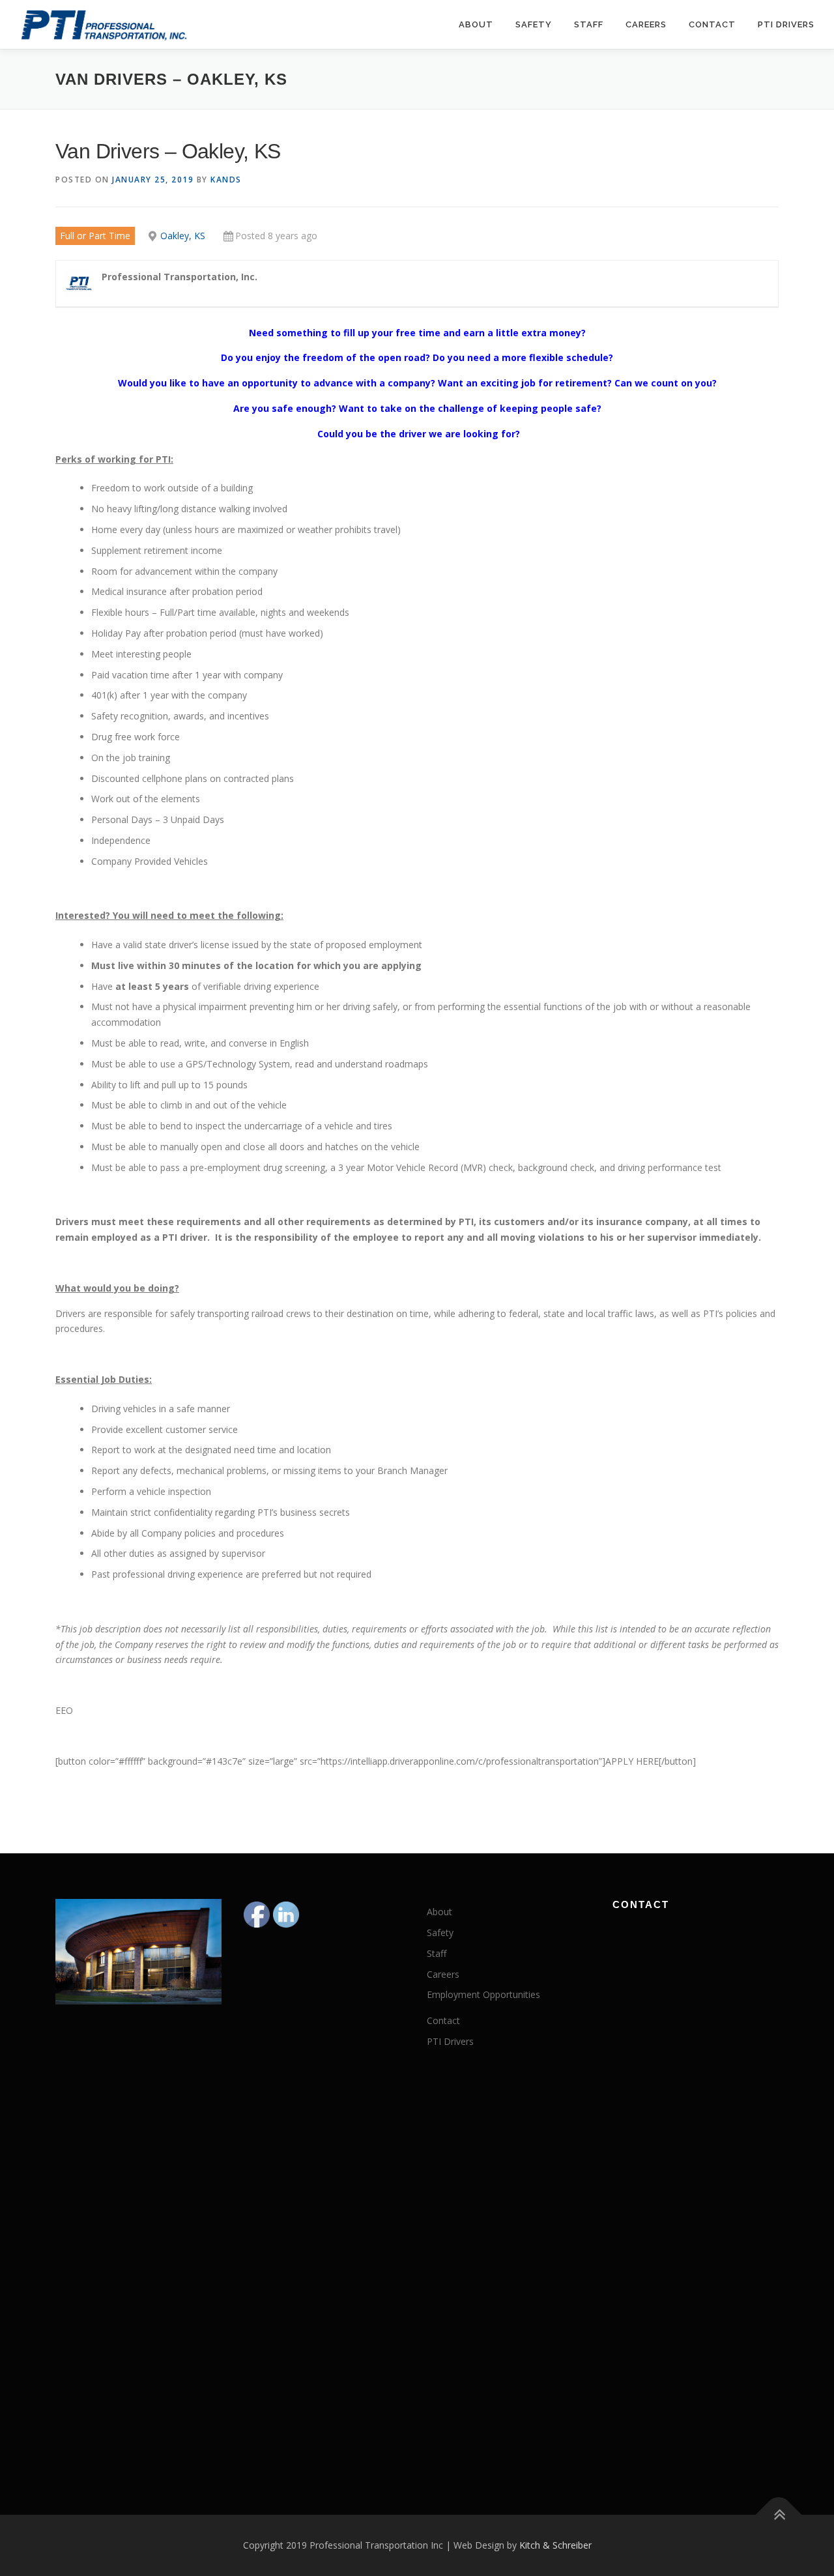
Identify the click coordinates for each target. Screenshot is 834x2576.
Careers (646, 24)
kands (226, 180)
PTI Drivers (786, 24)
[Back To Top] (779, 2515)
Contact (712, 24)
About (476, 24)
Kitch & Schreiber (555, 2545)
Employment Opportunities (483, 1994)
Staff (589, 24)
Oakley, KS (183, 236)
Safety (534, 24)
